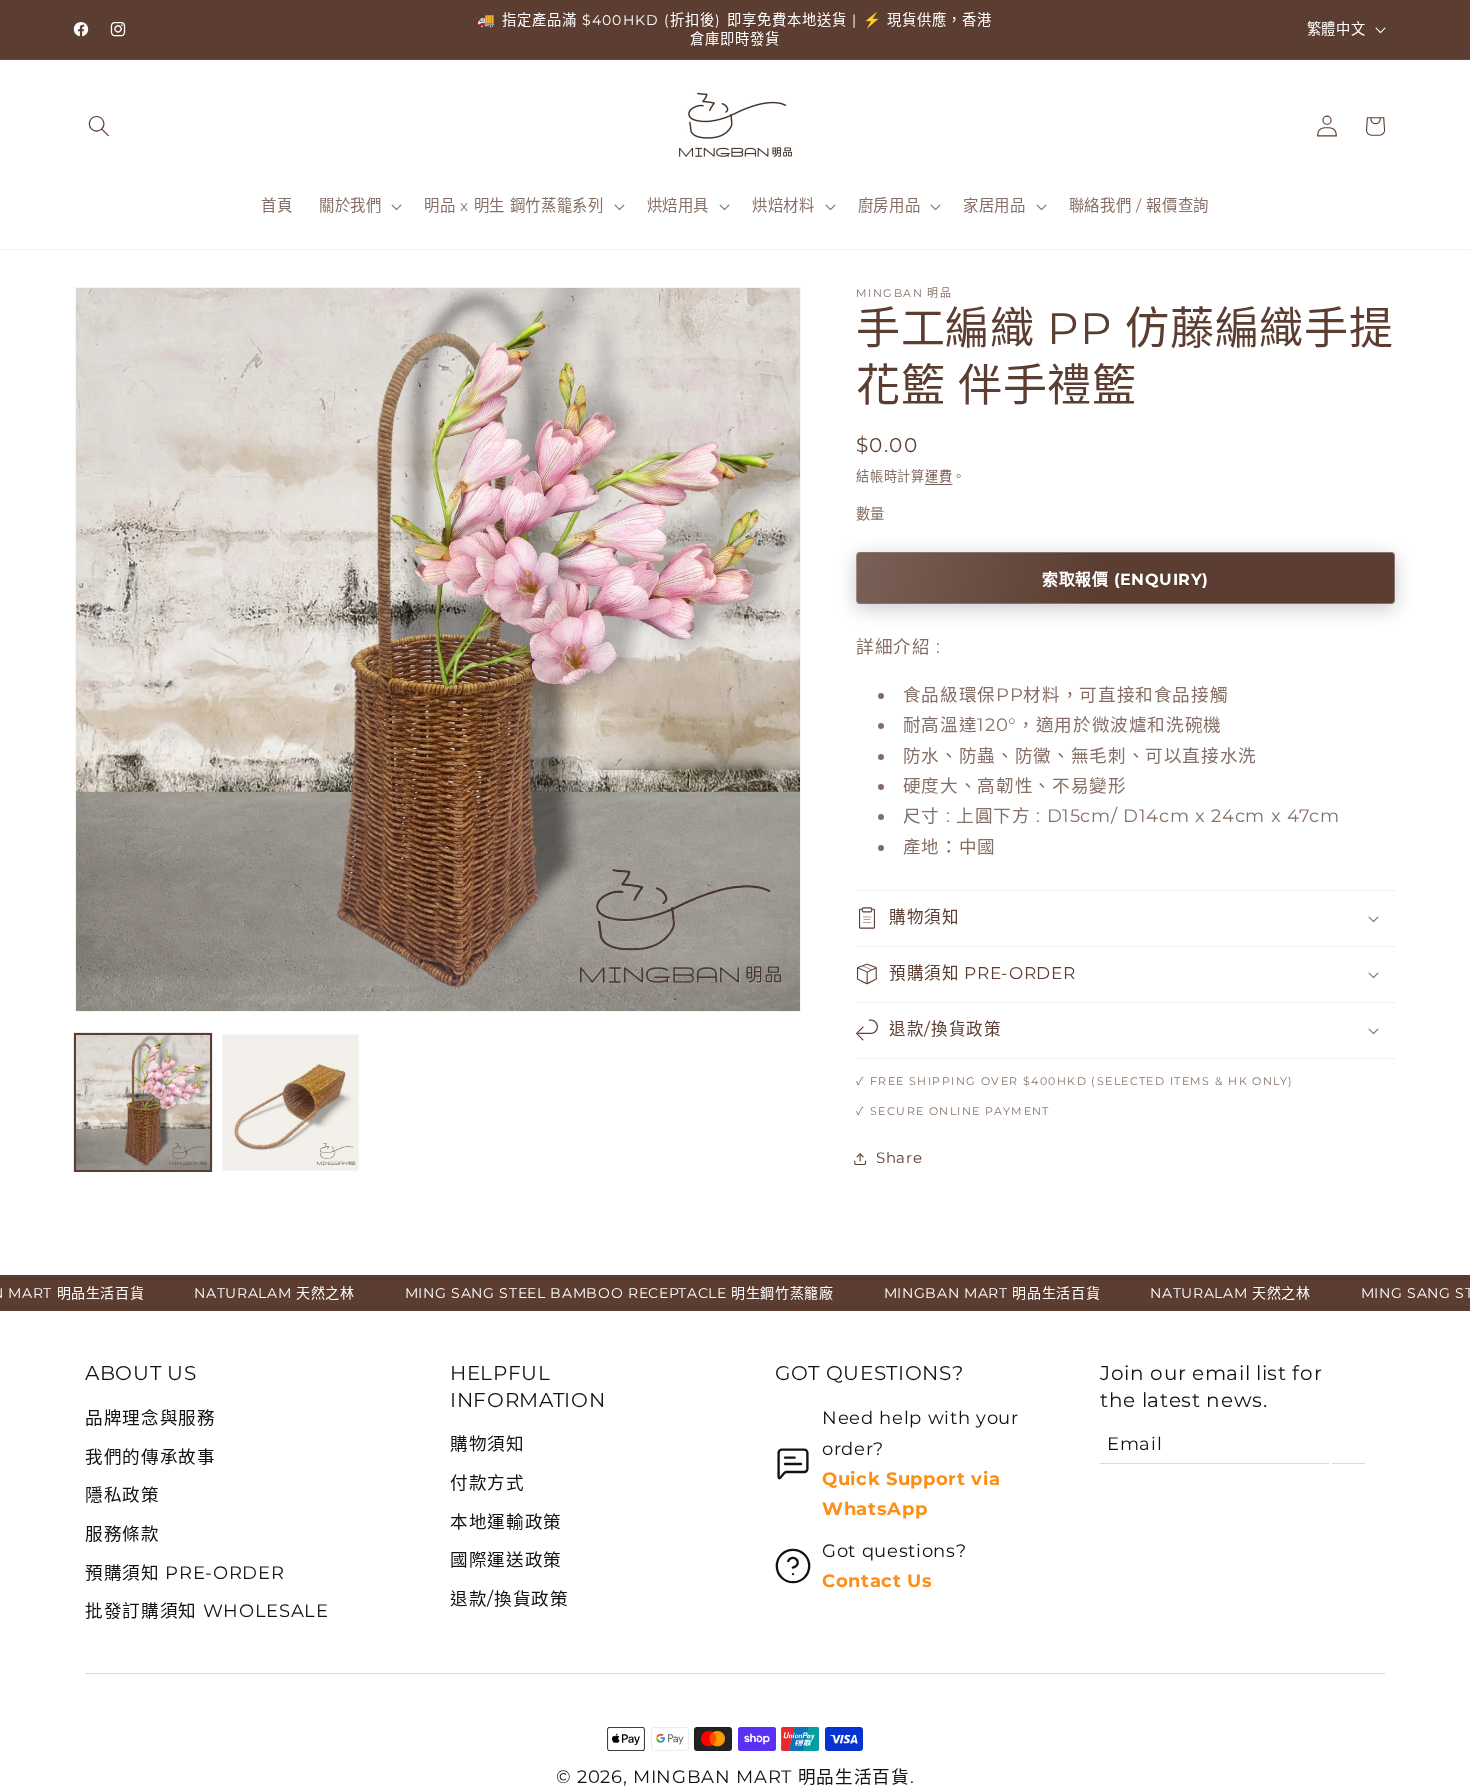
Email (1134, 1443)
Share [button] (899, 1157)
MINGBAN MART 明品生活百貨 (771, 1776)
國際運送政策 (506, 1559)
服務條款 (122, 1533)
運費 (939, 476)
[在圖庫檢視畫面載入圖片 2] (290, 1102)
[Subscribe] (1348, 1444)
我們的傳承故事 (150, 1456)
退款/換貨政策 (509, 1598)
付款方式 (487, 1482)
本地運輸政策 (506, 1521)
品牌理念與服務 (150, 1417)
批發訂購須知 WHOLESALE (207, 1610)
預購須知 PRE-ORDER (184, 1572)
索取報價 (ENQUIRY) (1125, 579)
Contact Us (877, 1580)
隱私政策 (122, 1494)
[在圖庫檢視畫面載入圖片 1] (143, 1102)
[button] (99, 126)
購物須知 (487, 1443)
